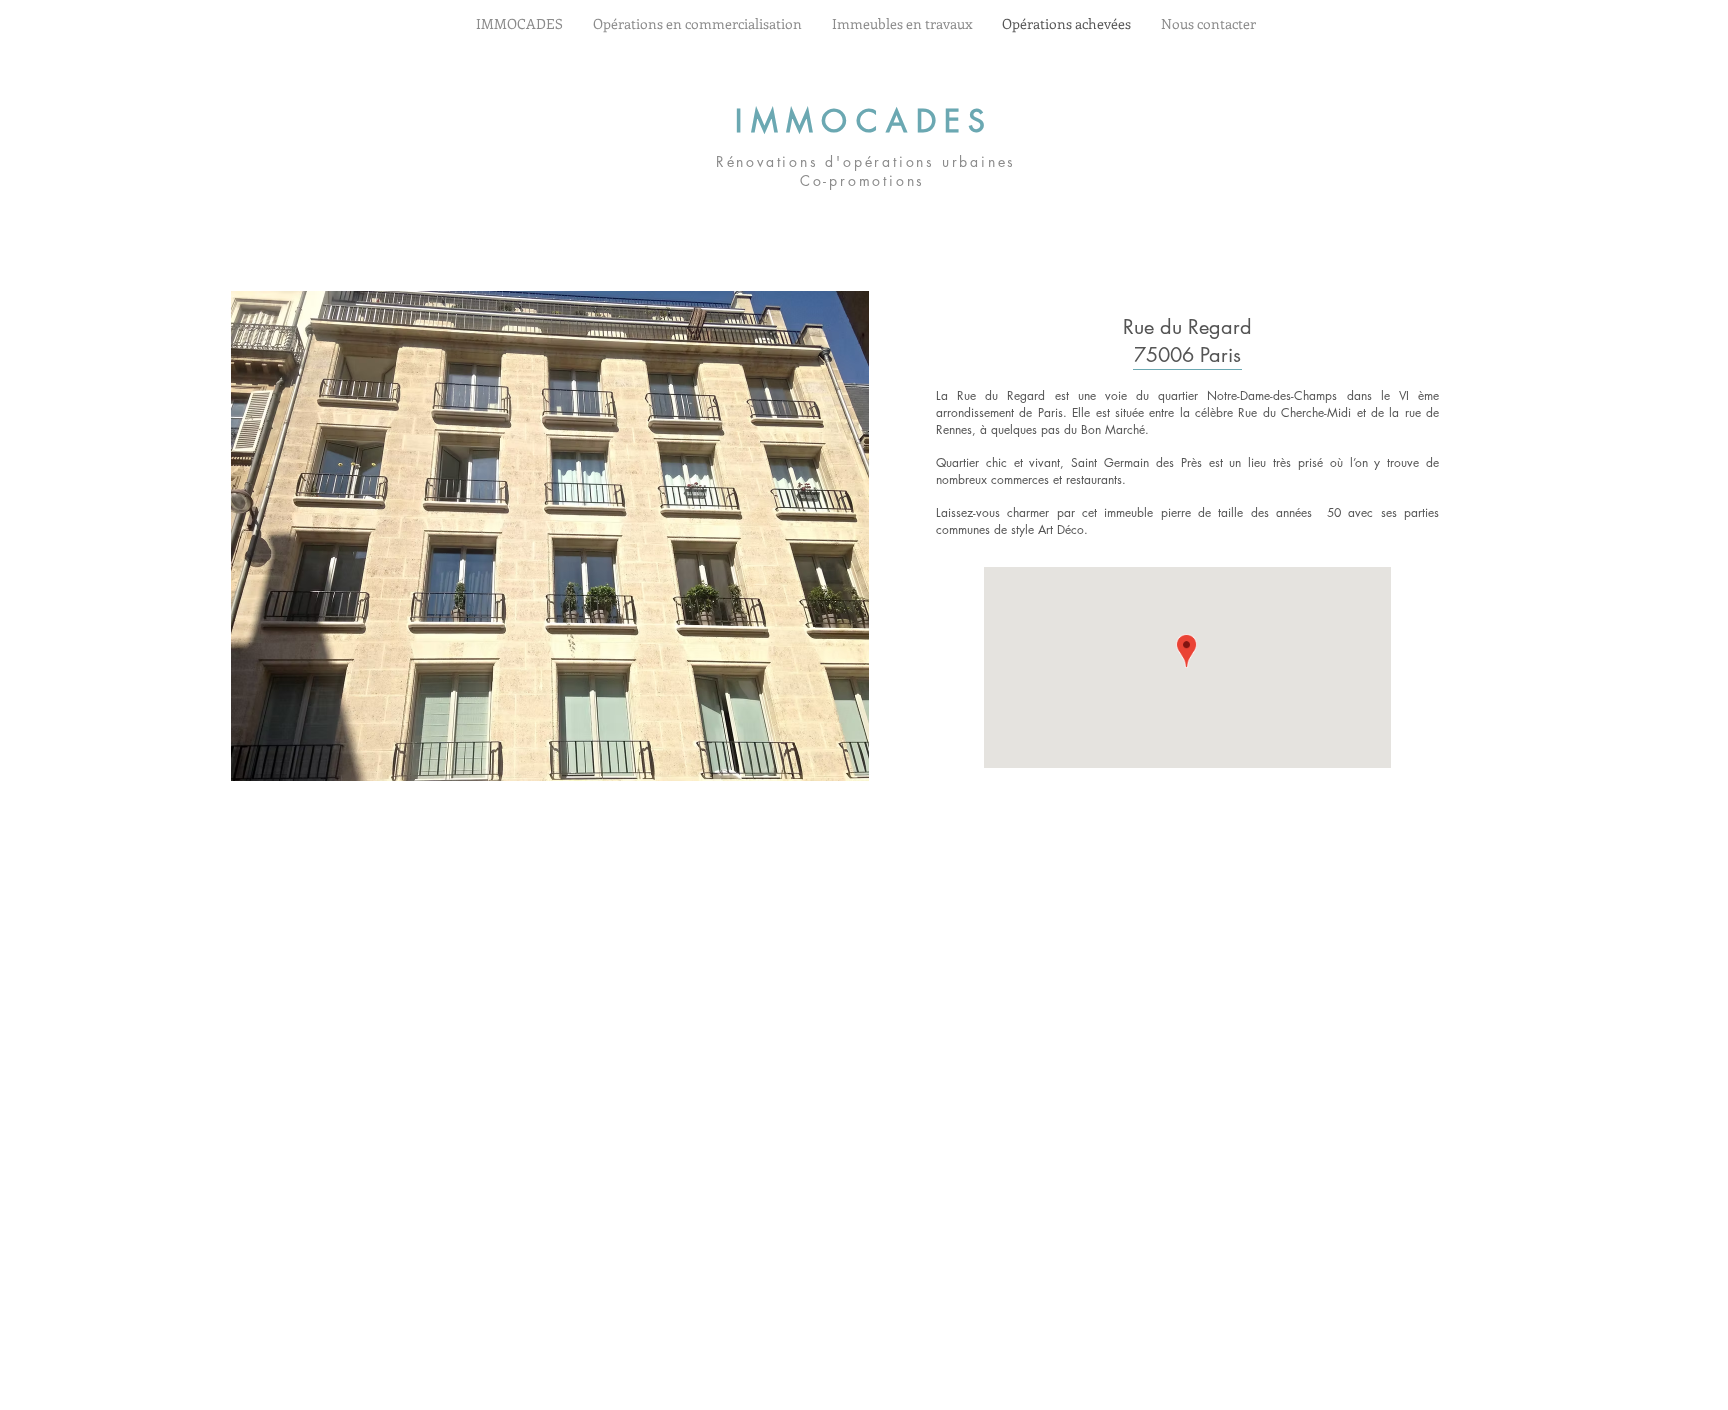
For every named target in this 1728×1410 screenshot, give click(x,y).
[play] (822, 307)
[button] (550, 536)
